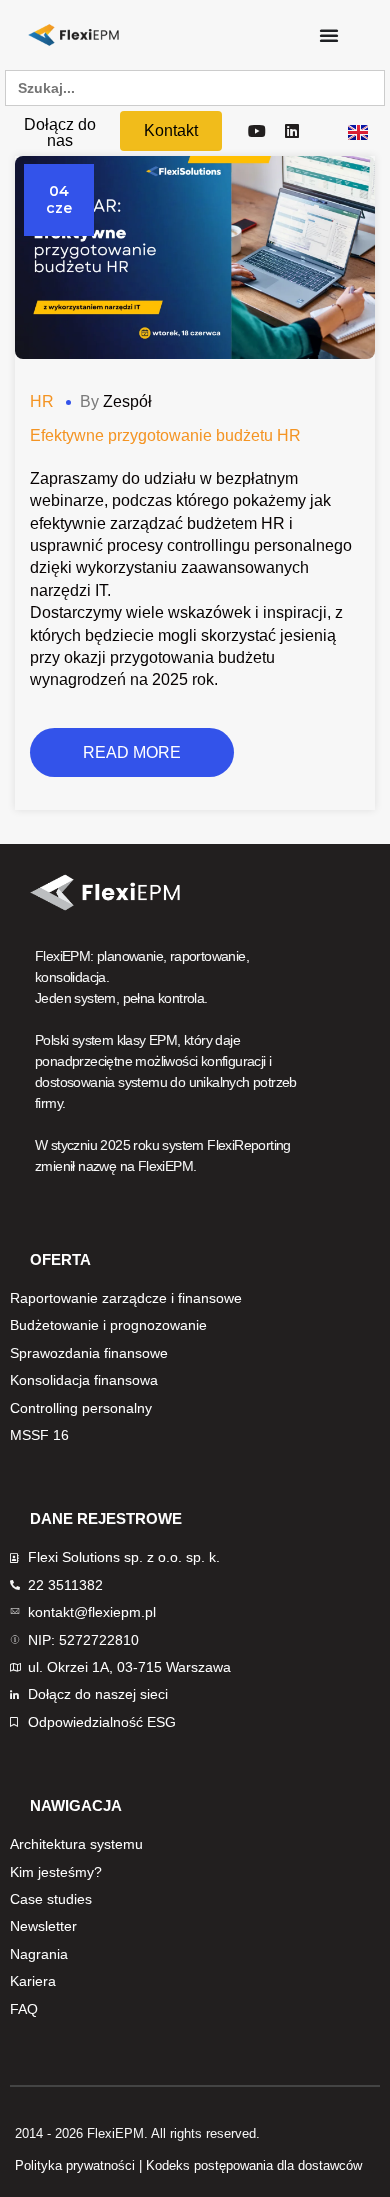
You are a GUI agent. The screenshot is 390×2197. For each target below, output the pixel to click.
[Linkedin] (292, 131)
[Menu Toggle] (329, 35)
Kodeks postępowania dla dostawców (254, 2165)
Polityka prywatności (75, 2165)
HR (42, 401)
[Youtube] (256, 131)
